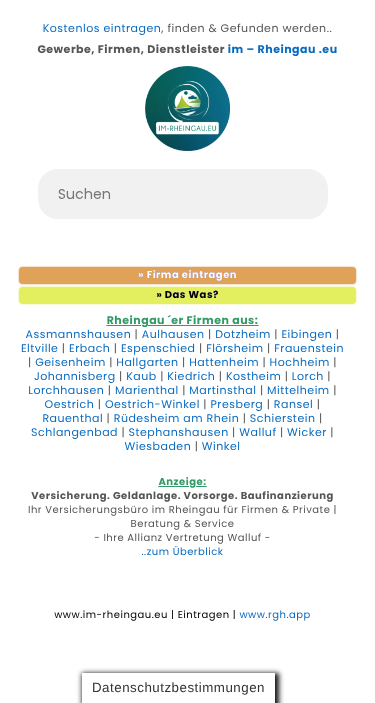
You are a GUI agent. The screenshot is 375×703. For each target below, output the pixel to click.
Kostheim (253, 376)
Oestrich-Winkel (152, 404)
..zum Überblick (183, 552)
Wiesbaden (158, 446)
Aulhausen (173, 334)
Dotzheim (243, 334)
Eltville (39, 348)
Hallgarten (147, 362)
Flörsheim (235, 348)
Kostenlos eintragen (102, 28)
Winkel (221, 446)
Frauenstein (309, 348)
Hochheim (300, 362)
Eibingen (306, 334)
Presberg (236, 404)
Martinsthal (222, 390)
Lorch (308, 376)
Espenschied (158, 348)
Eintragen (204, 614)
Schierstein (283, 418)
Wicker (307, 432)
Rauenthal (72, 418)
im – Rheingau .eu (283, 49)
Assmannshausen (79, 334)
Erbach (89, 348)
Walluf (257, 432)
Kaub (141, 376)
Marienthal (147, 390)
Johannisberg (75, 376)
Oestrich (70, 404)
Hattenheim (224, 362)
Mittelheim (298, 390)
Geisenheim (70, 362)
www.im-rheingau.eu (111, 614)
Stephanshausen (179, 432)
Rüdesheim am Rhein (177, 418)
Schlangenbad (74, 432)
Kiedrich (191, 376)
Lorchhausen (66, 390)
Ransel (293, 404)
